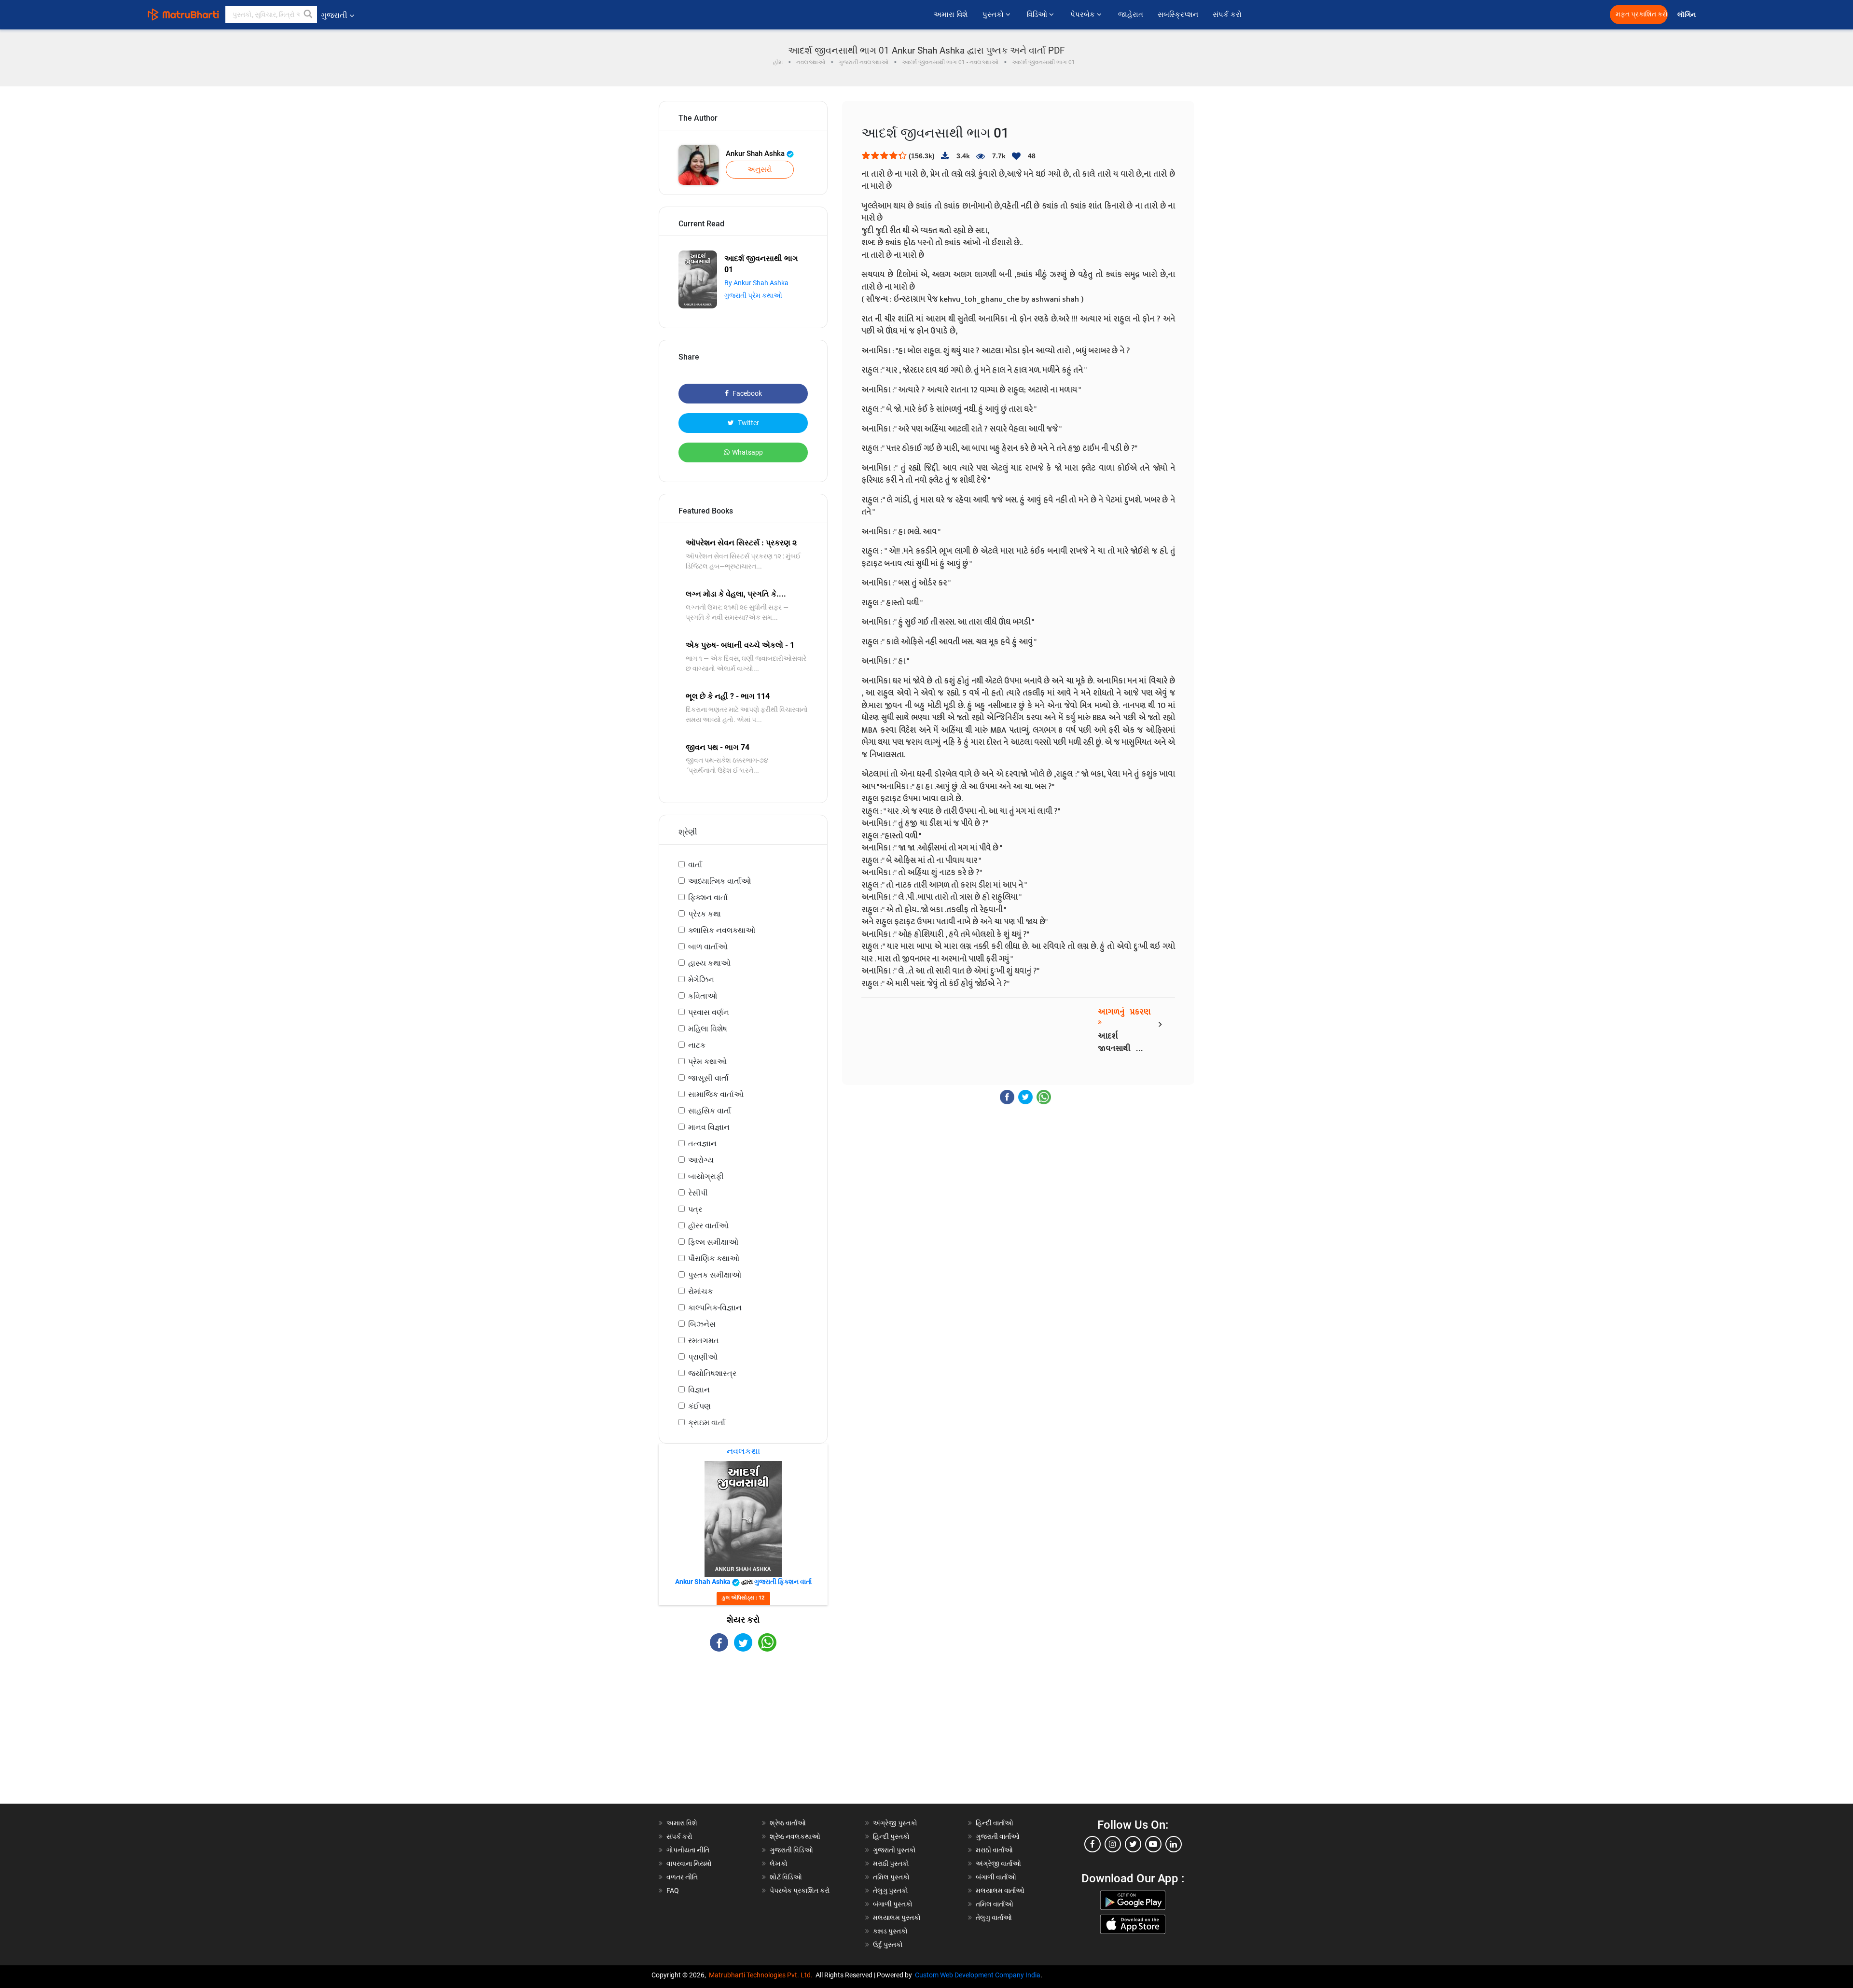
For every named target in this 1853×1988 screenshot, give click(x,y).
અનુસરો (760, 169)
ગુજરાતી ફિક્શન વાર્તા (783, 1582)
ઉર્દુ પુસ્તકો (888, 1945)
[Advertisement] (743, 1736)
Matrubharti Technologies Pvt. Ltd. (762, 1975)
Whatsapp (747, 452)
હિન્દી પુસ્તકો (891, 1836)
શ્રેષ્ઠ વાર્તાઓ (788, 1823)
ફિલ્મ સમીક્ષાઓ (713, 1242)
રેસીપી (698, 1193)
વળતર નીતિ (682, 1877)
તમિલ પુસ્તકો (891, 1877)
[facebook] (1092, 1844)
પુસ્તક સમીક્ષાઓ (715, 1275)
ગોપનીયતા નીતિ (688, 1850)
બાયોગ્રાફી (706, 1176)
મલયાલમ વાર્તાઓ (1000, 1891)
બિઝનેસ (702, 1324)
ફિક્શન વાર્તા (708, 897)
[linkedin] (1174, 1844)
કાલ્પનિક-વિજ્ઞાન (715, 1308)
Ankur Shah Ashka (756, 153)
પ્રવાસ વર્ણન (709, 1012)
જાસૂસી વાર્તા (708, 1078)
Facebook (747, 393)
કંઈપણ (699, 1406)
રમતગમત (704, 1341)
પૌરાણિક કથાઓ (714, 1258)
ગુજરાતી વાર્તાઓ (998, 1836)
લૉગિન (1687, 15)
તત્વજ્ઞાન (702, 1144)
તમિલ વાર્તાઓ (995, 1904)
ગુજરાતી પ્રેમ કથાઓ (753, 295)
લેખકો (779, 1863)
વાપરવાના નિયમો (690, 1863)
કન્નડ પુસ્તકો (890, 1931)
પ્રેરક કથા (705, 914)
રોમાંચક (700, 1291)
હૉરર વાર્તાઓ (708, 1226)
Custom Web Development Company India (978, 1975)
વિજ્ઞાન (699, 1390)
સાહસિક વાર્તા (710, 1111)
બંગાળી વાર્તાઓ (996, 1877)
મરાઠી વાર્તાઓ (994, 1850)
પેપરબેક (1084, 14)
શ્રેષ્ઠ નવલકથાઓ (795, 1836)
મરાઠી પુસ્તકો (891, 1863)
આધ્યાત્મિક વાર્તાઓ (719, 881)
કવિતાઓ (703, 996)
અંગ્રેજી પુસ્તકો (895, 1823)
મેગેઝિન (701, 980)
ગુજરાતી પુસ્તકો (894, 1850)
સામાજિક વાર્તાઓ (716, 1094)
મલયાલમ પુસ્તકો (897, 1918)
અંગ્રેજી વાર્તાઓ (998, 1863)
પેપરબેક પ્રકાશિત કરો (800, 1891)
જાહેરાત (1131, 14)
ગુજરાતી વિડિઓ (791, 1850)
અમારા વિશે (951, 14)
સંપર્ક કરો (1227, 14)
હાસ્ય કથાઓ (709, 963)
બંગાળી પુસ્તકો (893, 1904)
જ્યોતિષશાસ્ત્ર (712, 1373)
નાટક (697, 1045)
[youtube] (1153, 1844)
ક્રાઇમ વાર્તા (707, 1423)
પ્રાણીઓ (703, 1357)
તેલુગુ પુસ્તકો (891, 1891)
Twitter (748, 423)
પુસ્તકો (994, 14)
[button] (308, 14)
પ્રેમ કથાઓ (707, 1062)
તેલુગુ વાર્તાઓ (994, 1918)
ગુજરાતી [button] (334, 15)
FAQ (673, 1891)
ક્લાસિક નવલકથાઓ (722, 930)
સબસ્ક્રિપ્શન (1178, 14)
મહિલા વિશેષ (708, 1029)
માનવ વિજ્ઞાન (709, 1127)
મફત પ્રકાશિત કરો (1642, 14)
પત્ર (695, 1209)
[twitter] (1133, 1844)
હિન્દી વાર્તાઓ (995, 1823)
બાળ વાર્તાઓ (708, 947)
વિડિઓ (1038, 14)
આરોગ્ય (701, 1160)
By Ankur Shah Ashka (756, 283)
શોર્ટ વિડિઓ (786, 1877)
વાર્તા (695, 865)
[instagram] (1113, 1844)
